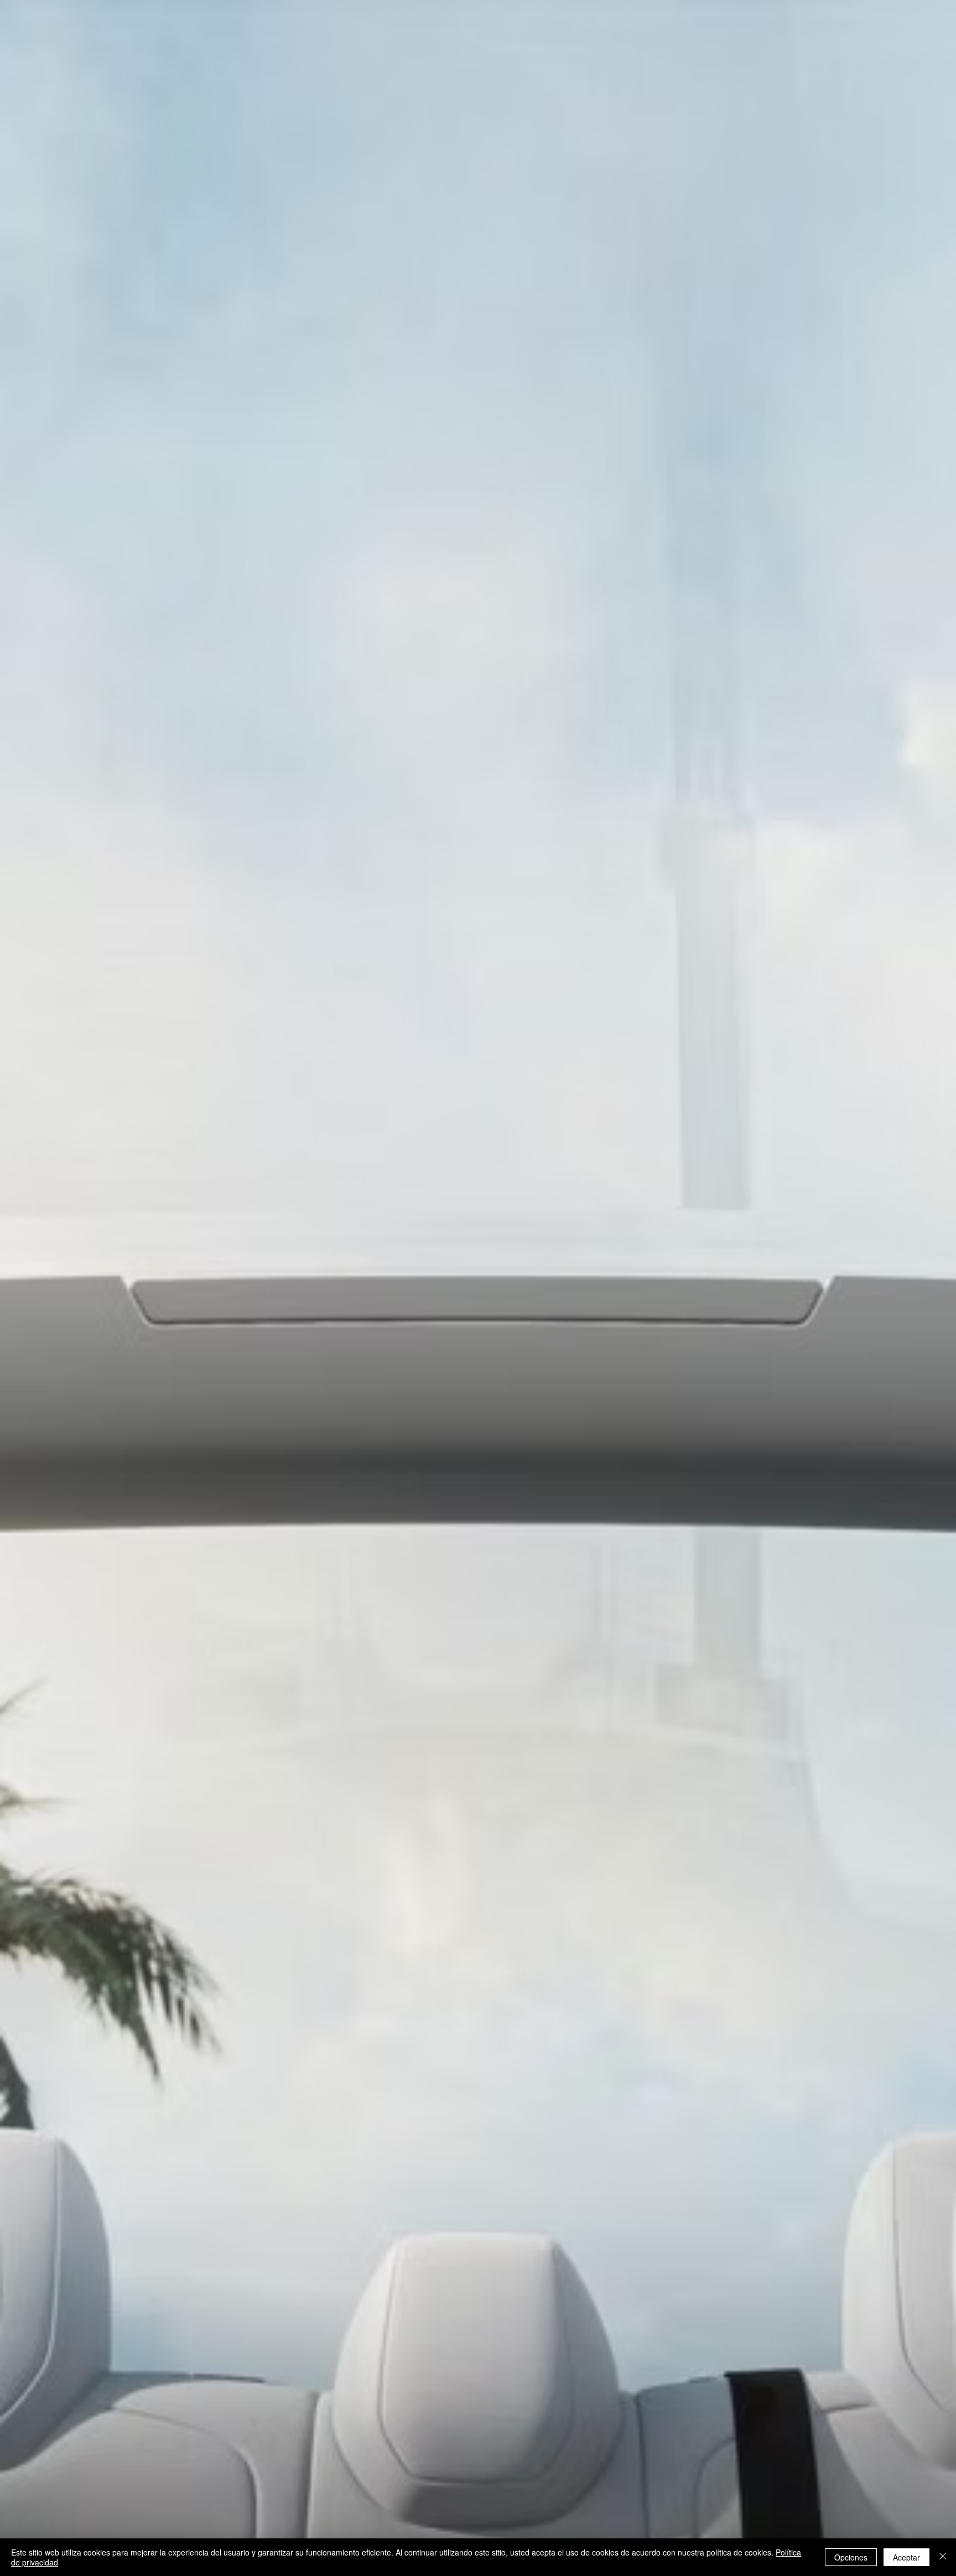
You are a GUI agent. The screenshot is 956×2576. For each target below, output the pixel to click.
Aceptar (906, 2557)
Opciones (851, 2557)
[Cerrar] (943, 2557)
